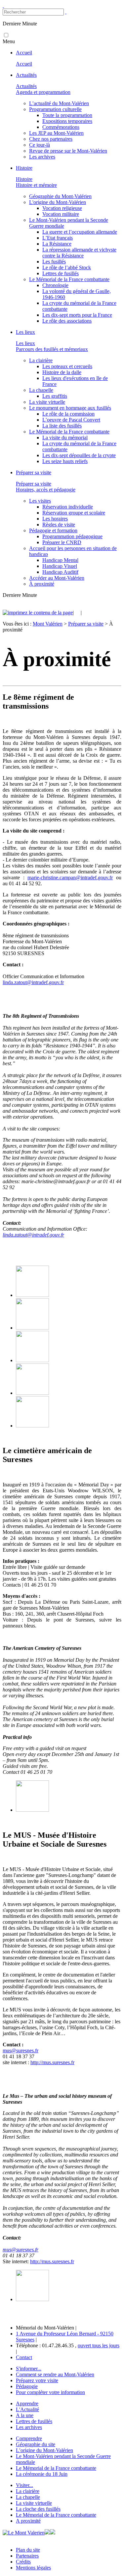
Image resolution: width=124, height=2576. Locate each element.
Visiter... (24, 2485)
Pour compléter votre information (50, 2392)
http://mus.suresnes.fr (52, 2062)
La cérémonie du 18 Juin (42, 2474)
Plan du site (28, 2550)
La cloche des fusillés (38, 2509)
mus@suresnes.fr (21, 2050)
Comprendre (29, 2438)
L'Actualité (27, 2409)
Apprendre (27, 2403)
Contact (24, 2357)
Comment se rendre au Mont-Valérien (55, 2374)
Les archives (29, 2427)
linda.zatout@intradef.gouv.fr (33, 982)
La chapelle (28, 2497)
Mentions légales (33, 2568)
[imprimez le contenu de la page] (38, 613)
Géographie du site (36, 2444)
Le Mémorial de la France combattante (56, 2468)
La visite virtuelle (34, 2503)
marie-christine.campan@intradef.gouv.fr (70, 878)
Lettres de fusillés (34, 2421)
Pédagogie (27, 2386)
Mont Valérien (48, 624)
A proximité (28, 2521)
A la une (25, 2415)
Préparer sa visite (86, 624)
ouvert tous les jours (99, 2345)
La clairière (28, 2491)
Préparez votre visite (37, 2380)
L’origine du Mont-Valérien (44, 2450)
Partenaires (27, 2556)
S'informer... (29, 2369)
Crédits (23, 2562)
